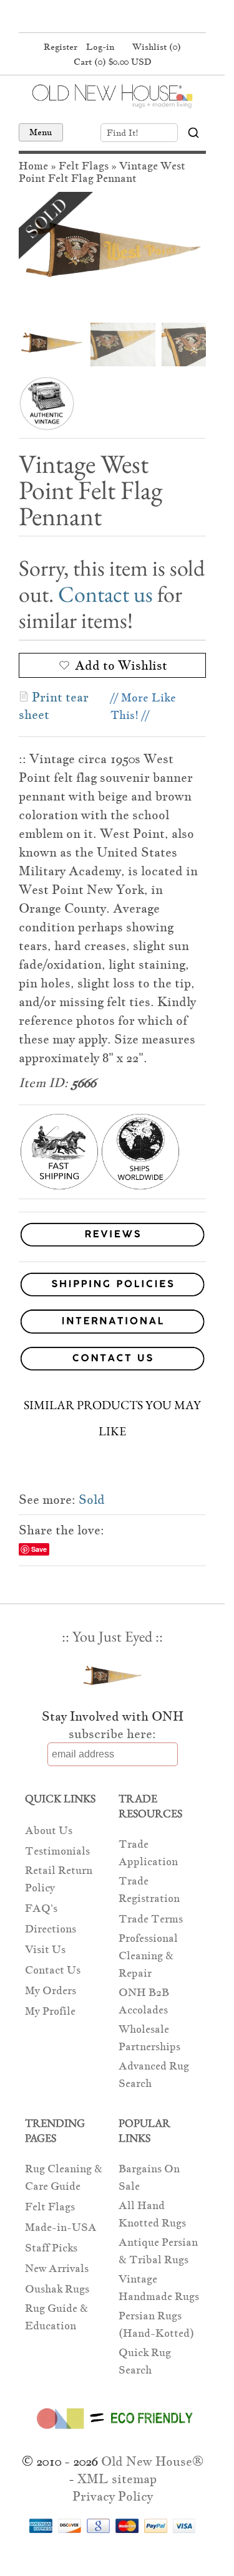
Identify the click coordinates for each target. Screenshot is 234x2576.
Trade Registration (149, 1890)
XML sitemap (117, 2479)
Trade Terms (151, 1919)
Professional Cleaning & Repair (148, 1956)
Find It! (123, 133)
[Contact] (112, 1361)
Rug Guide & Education (56, 2317)
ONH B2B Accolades (144, 2001)
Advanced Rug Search (154, 2075)
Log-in (100, 47)
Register (61, 47)
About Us (49, 1831)
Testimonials (57, 1851)
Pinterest (110, 17)
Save (39, 1549)
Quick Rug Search (145, 2361)
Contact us (105, 594)
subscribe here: (112, 1734)
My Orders (51, 1991)
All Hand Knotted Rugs (152, 2214)
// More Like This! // (143, 706)
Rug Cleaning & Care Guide (64, 2178)
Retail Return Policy (59, 1879)
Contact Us (53, 1970)
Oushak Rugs (57, 2289)
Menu (41, 132)
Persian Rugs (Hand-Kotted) (156, 2325)
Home (33, 166)
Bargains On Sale (149, 2178)
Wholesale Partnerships (149, 2038)
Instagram (134, 17)
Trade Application (148, 1853)
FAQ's (41, 1908)
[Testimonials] (112, 1247)
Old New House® (152, 2461)
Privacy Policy (113, 2496)
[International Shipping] (112, 1324)
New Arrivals (57, 2269)
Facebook (87, 17)
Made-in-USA (61, 2227)
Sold (92, 1499)
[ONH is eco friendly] (113, 2431)
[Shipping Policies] (112, 1287)
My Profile (50, 2011)
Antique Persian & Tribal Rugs (158, 2251)
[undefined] (112, 254)
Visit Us (45, 1950)
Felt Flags (84, 166)
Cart (113, 62)
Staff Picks (51, 2248)
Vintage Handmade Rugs (159, 2288)
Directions (51, 1929)
